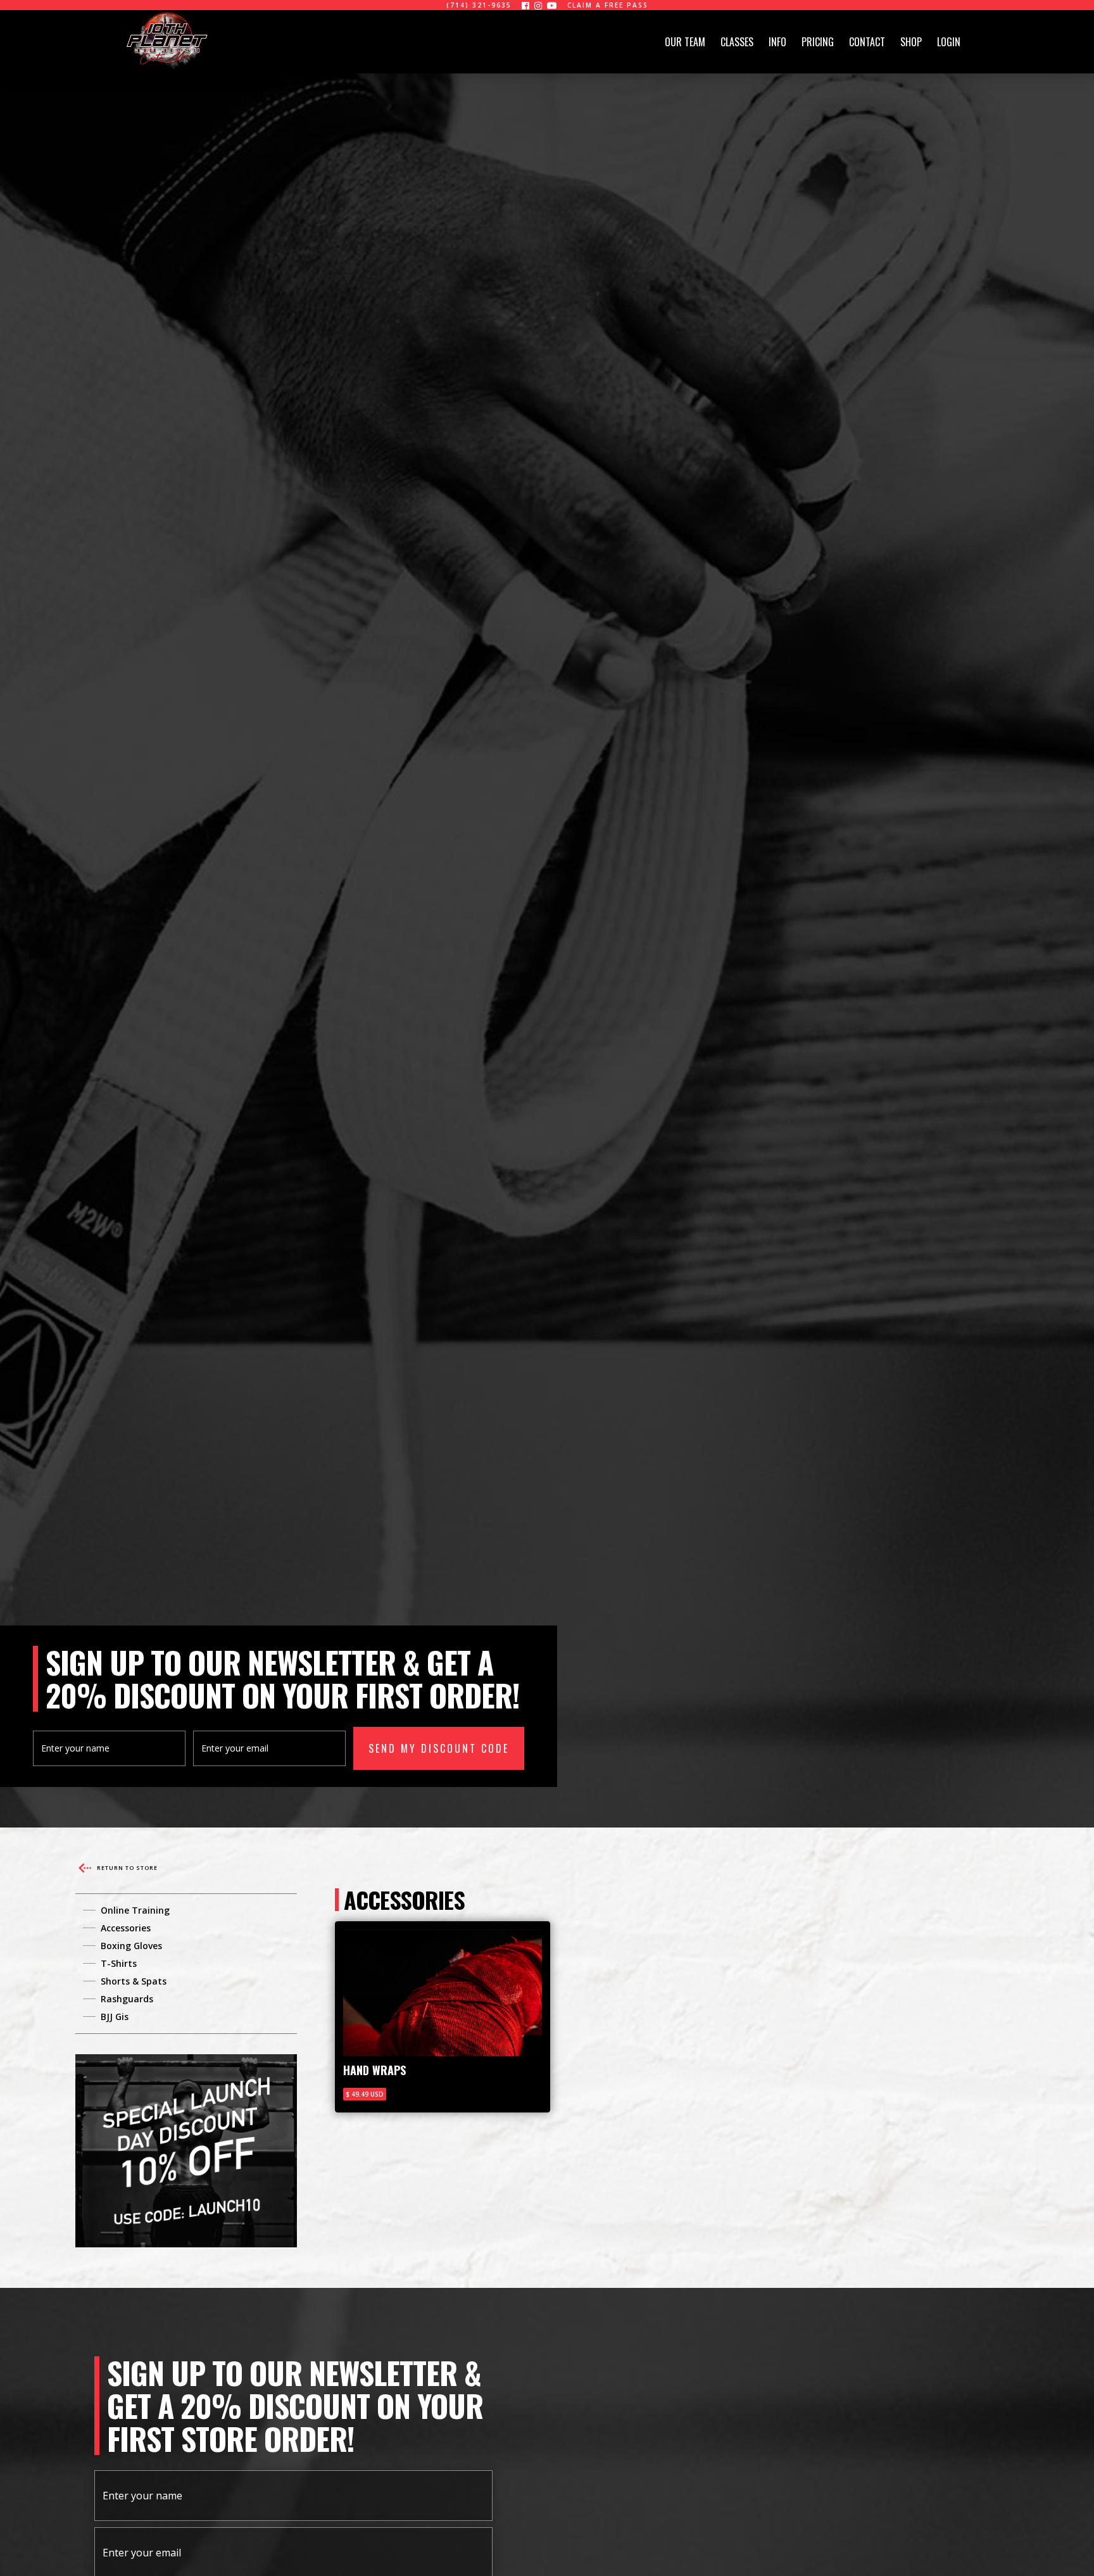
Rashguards (127, 1999)
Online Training (135, 1910)
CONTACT (867, 42)
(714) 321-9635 (479, 5)
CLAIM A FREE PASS (608, 5)
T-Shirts (119, 1963)
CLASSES (737, 42)
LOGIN (949, 42)
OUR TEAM (685, 42)
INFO (777, 42)
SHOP (911, 42)
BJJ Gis (115, 2017)
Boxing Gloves (131, 1946)
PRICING (818, 42)
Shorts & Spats (134, 1981)
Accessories (126, 1928)
